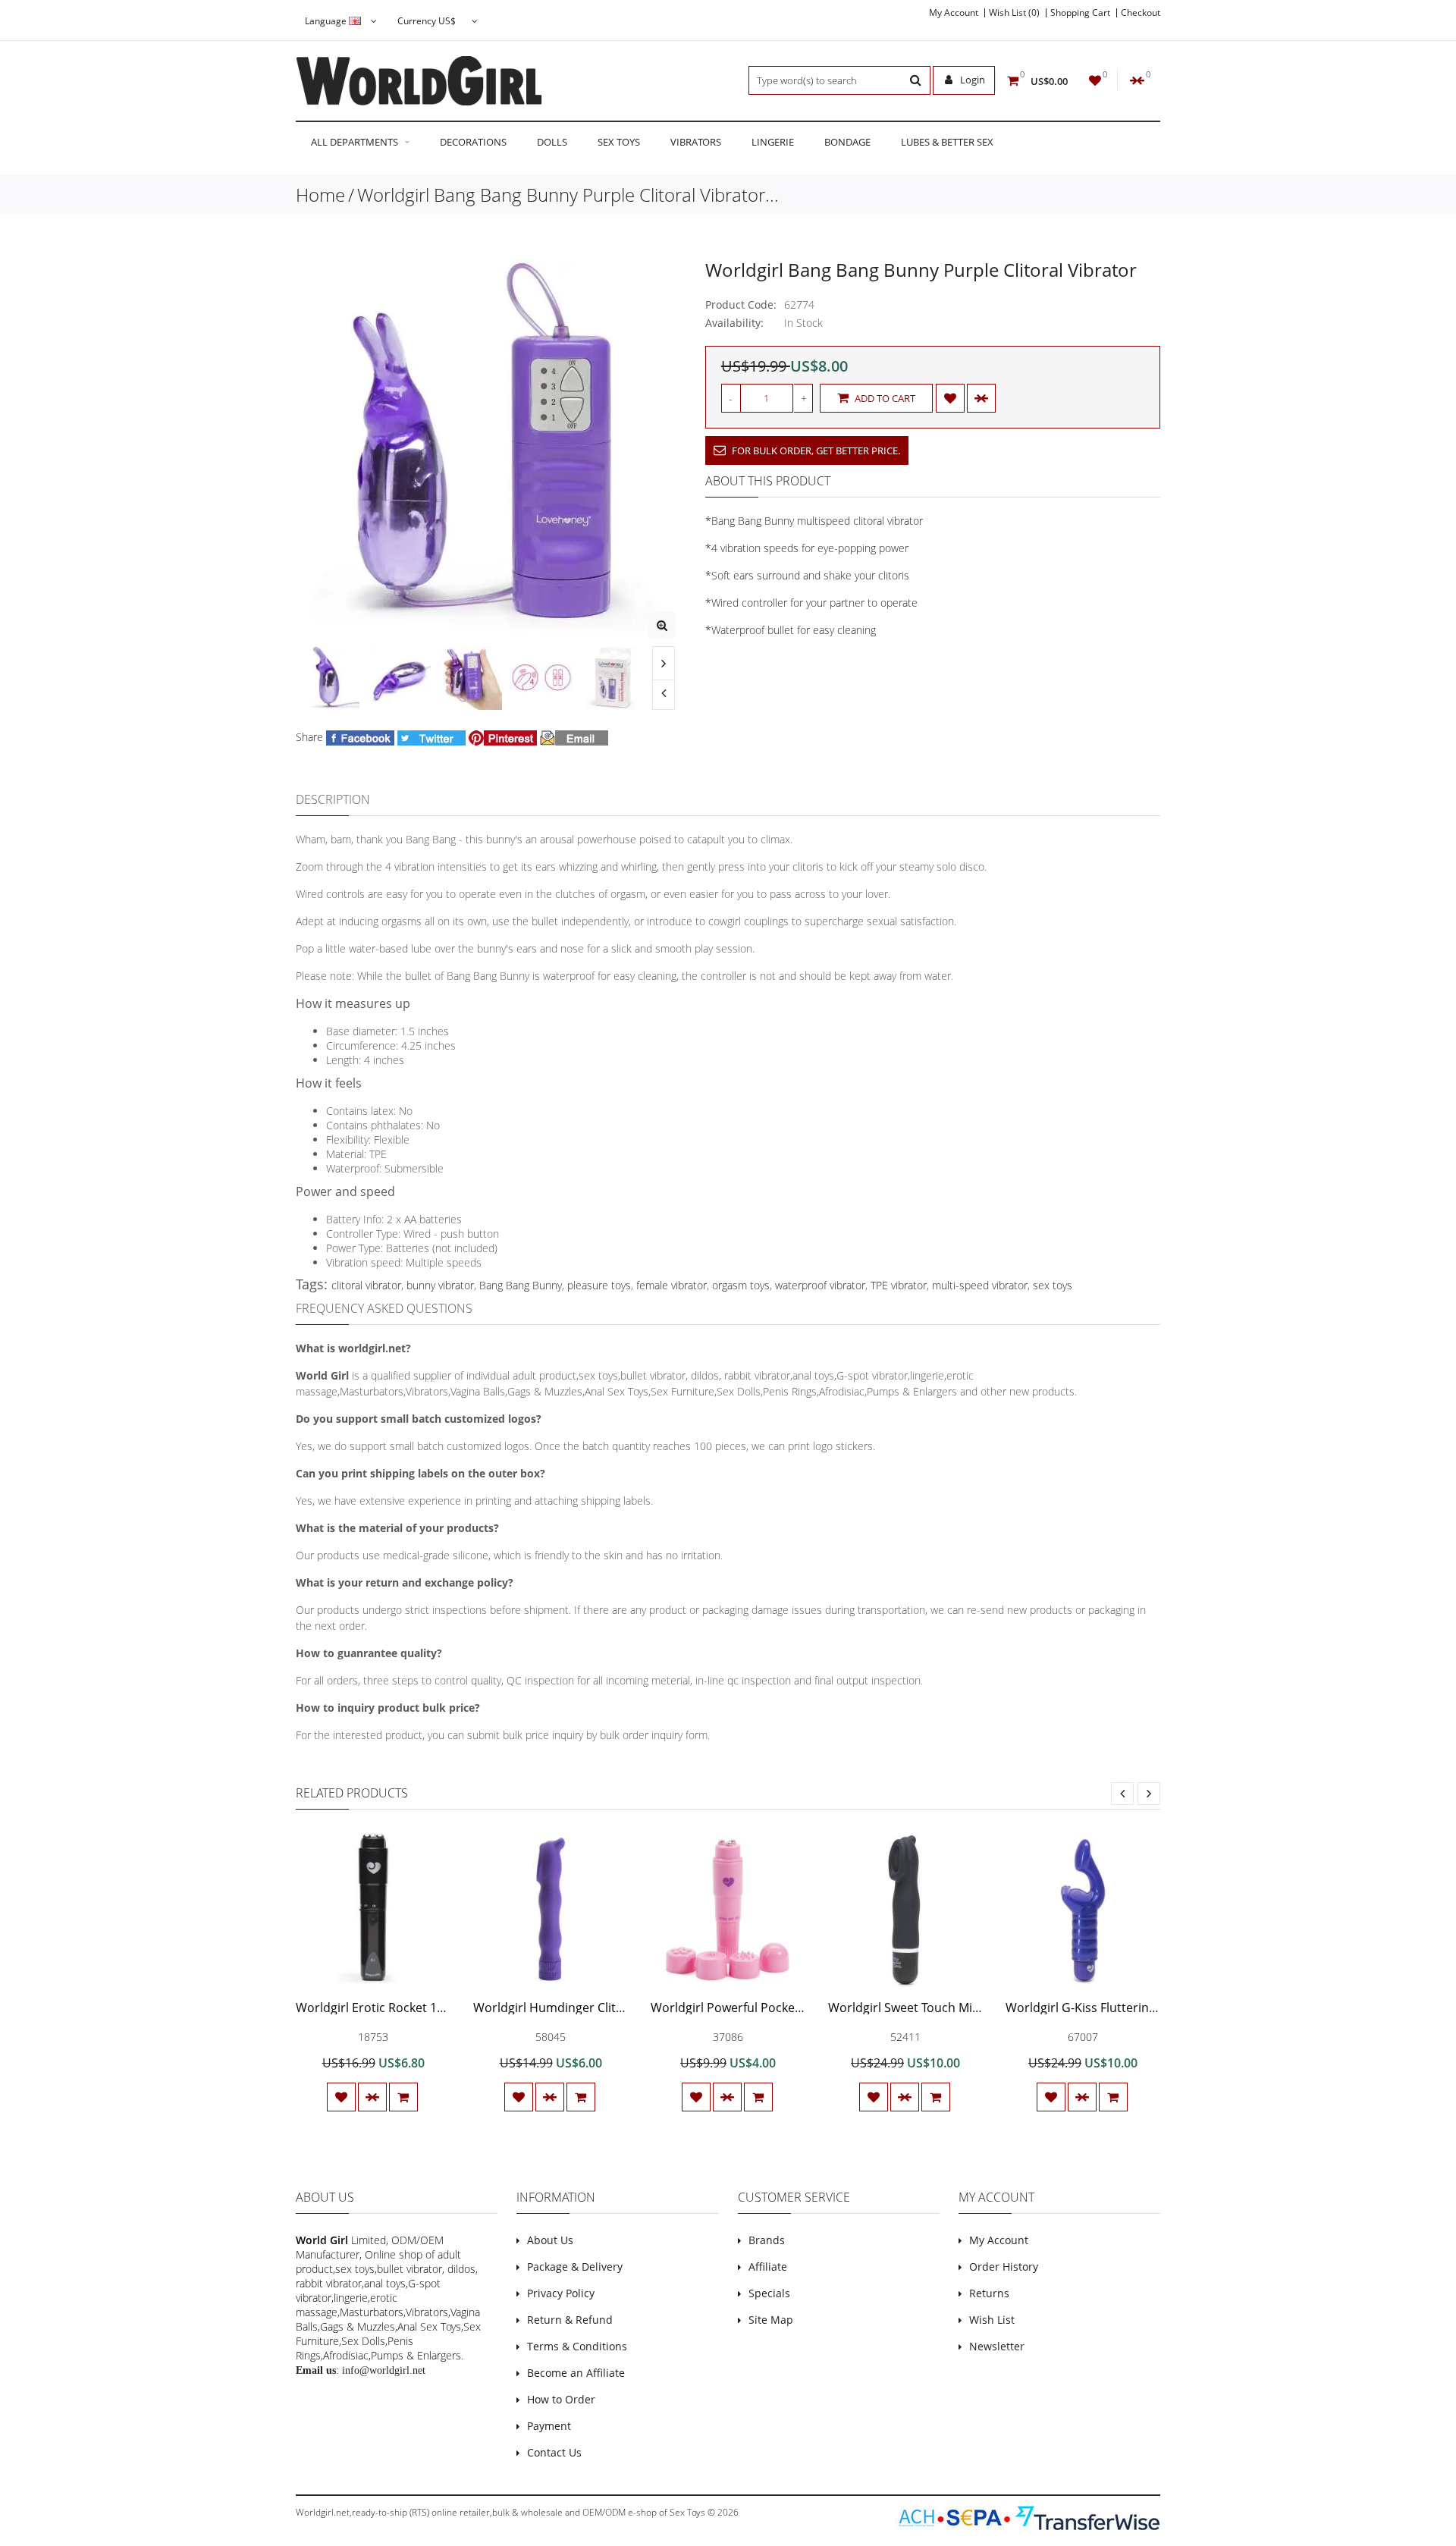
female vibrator (672, 1285)
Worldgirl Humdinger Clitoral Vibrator (581, 2008)
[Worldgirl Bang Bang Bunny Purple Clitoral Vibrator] (662, 625)
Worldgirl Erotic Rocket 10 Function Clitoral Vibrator (444, 2008)
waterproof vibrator (820, 1285)
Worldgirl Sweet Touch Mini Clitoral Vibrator (953, 2008)
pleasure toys (599, 1285)
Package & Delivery (575, 2267)
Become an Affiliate (576, 2373)
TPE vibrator (899, 1285)
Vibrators (696, 142)
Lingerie (773, 142)
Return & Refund (570, 2320)
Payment (549, 2426)
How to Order (561, 2399)
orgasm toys (741, 1285)
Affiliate (768, 2267)
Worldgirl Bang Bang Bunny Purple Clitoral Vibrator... (568, 195)
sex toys (1053, 1285)
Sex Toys (619, 142)
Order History (1004, 2267)
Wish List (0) (1014, 13)
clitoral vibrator (366, 1285)
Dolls (552, 142)
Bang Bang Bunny (521, 1285)
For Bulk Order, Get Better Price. (815, 450)
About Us (550, 2240)
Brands (767, 2240)
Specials (769, 2293)
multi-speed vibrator (980, 1285)
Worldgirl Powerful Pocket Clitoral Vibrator (772, 2008)
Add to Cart (884, 398)
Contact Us (554, 2452)
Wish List (992, 2320)
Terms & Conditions (577, 2346)
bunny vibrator (440, 1285)
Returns (989, 2293)
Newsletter (997, 2346)
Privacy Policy (561, 2293)
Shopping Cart (1080, 13)
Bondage (847, 142)
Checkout (1141, 13)
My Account (954, 13)
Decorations (473, 142)
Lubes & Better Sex (947, 142)
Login (971, 80)
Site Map (771, 2320)
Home (320, 195)
